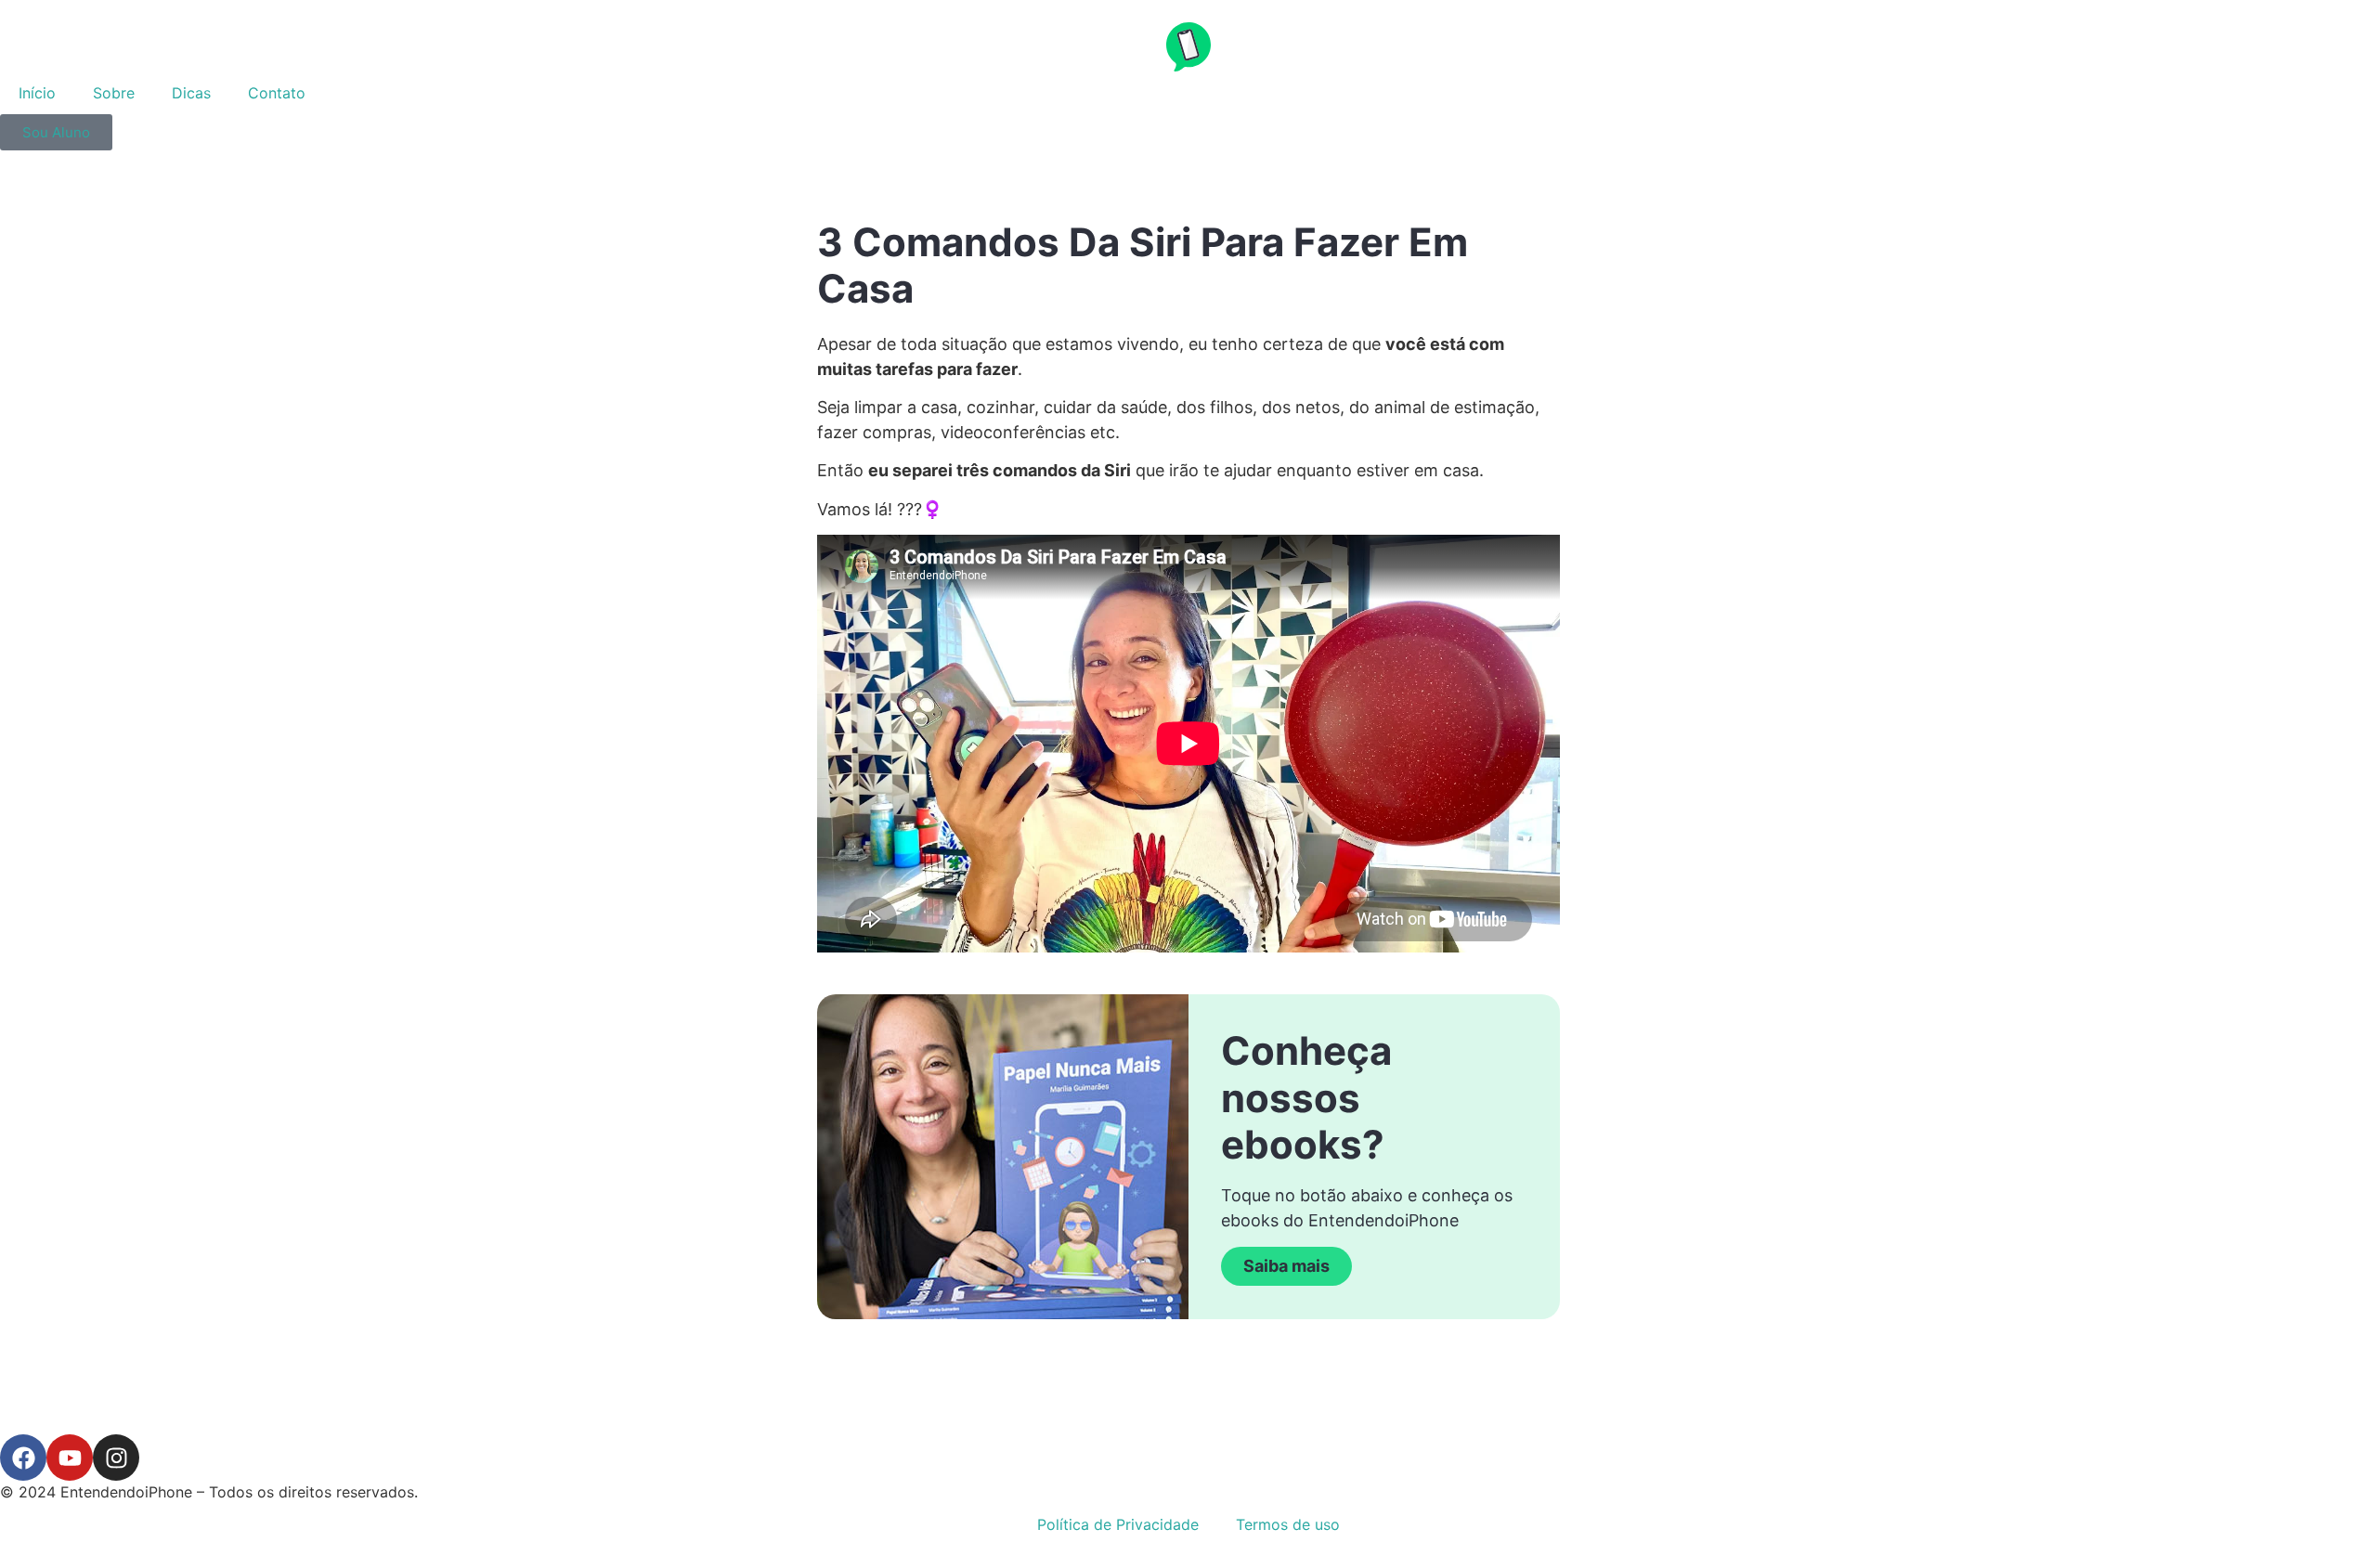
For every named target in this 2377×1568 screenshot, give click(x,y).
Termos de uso (1288, 1524)
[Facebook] (23, 1458)
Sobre (114, 93)
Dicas (191, 93)
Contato (277, 93)
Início (37, 93)
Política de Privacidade (1118, 1524)
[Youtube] (70, 1458)
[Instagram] (116, 1458)
